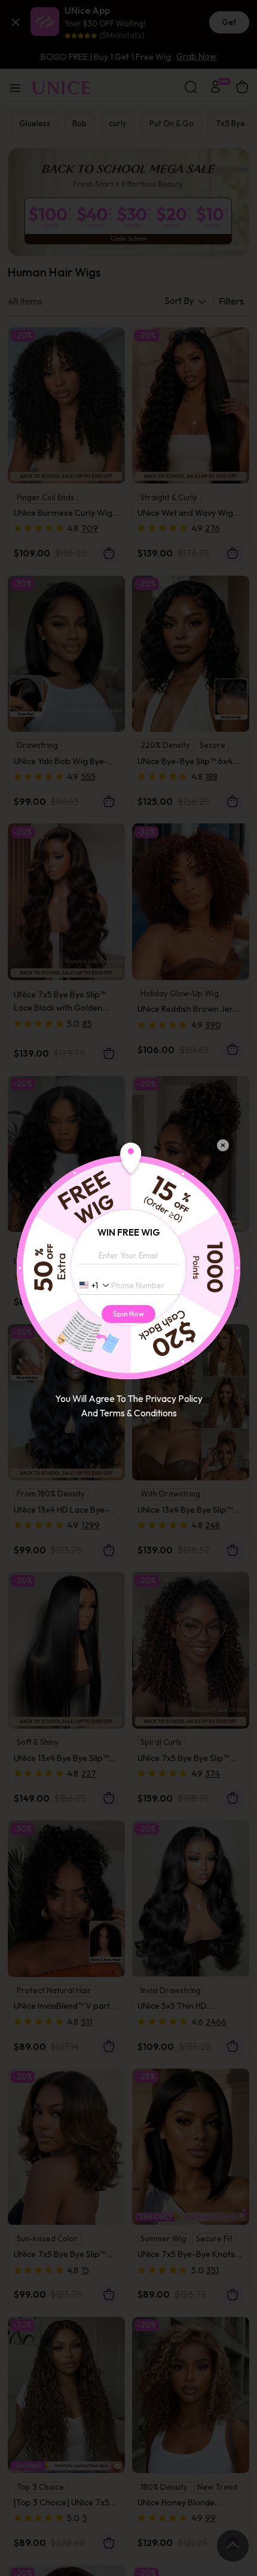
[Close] (223, 1145)
